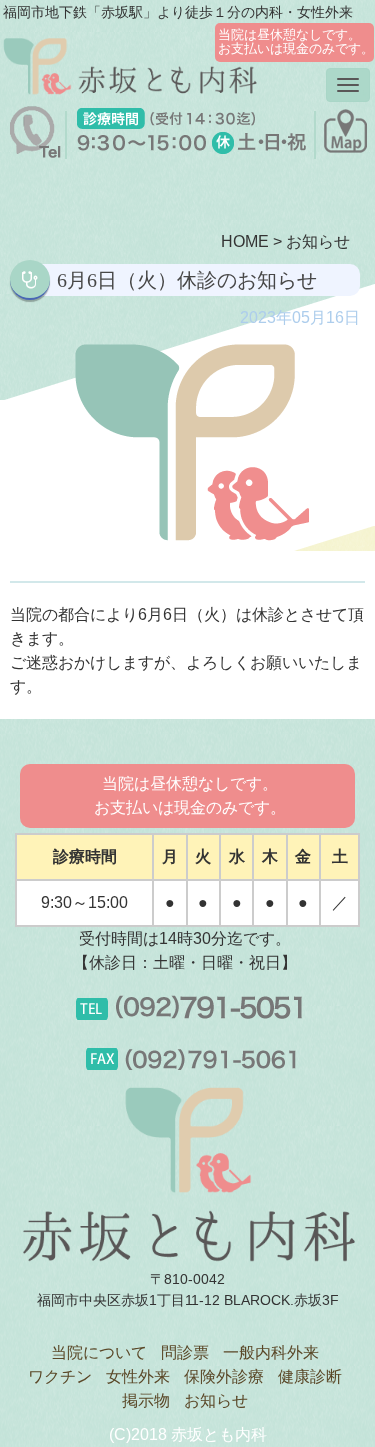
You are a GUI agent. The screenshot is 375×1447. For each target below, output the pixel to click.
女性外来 (138, 1376)
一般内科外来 (271, 1352)
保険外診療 (224, 1376)
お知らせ (318, 241)
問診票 (185, 1352)
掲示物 (146, 1400)
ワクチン (60, 1376)
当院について (99, 1352)
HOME (245, 241)
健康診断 (310, 1376)
